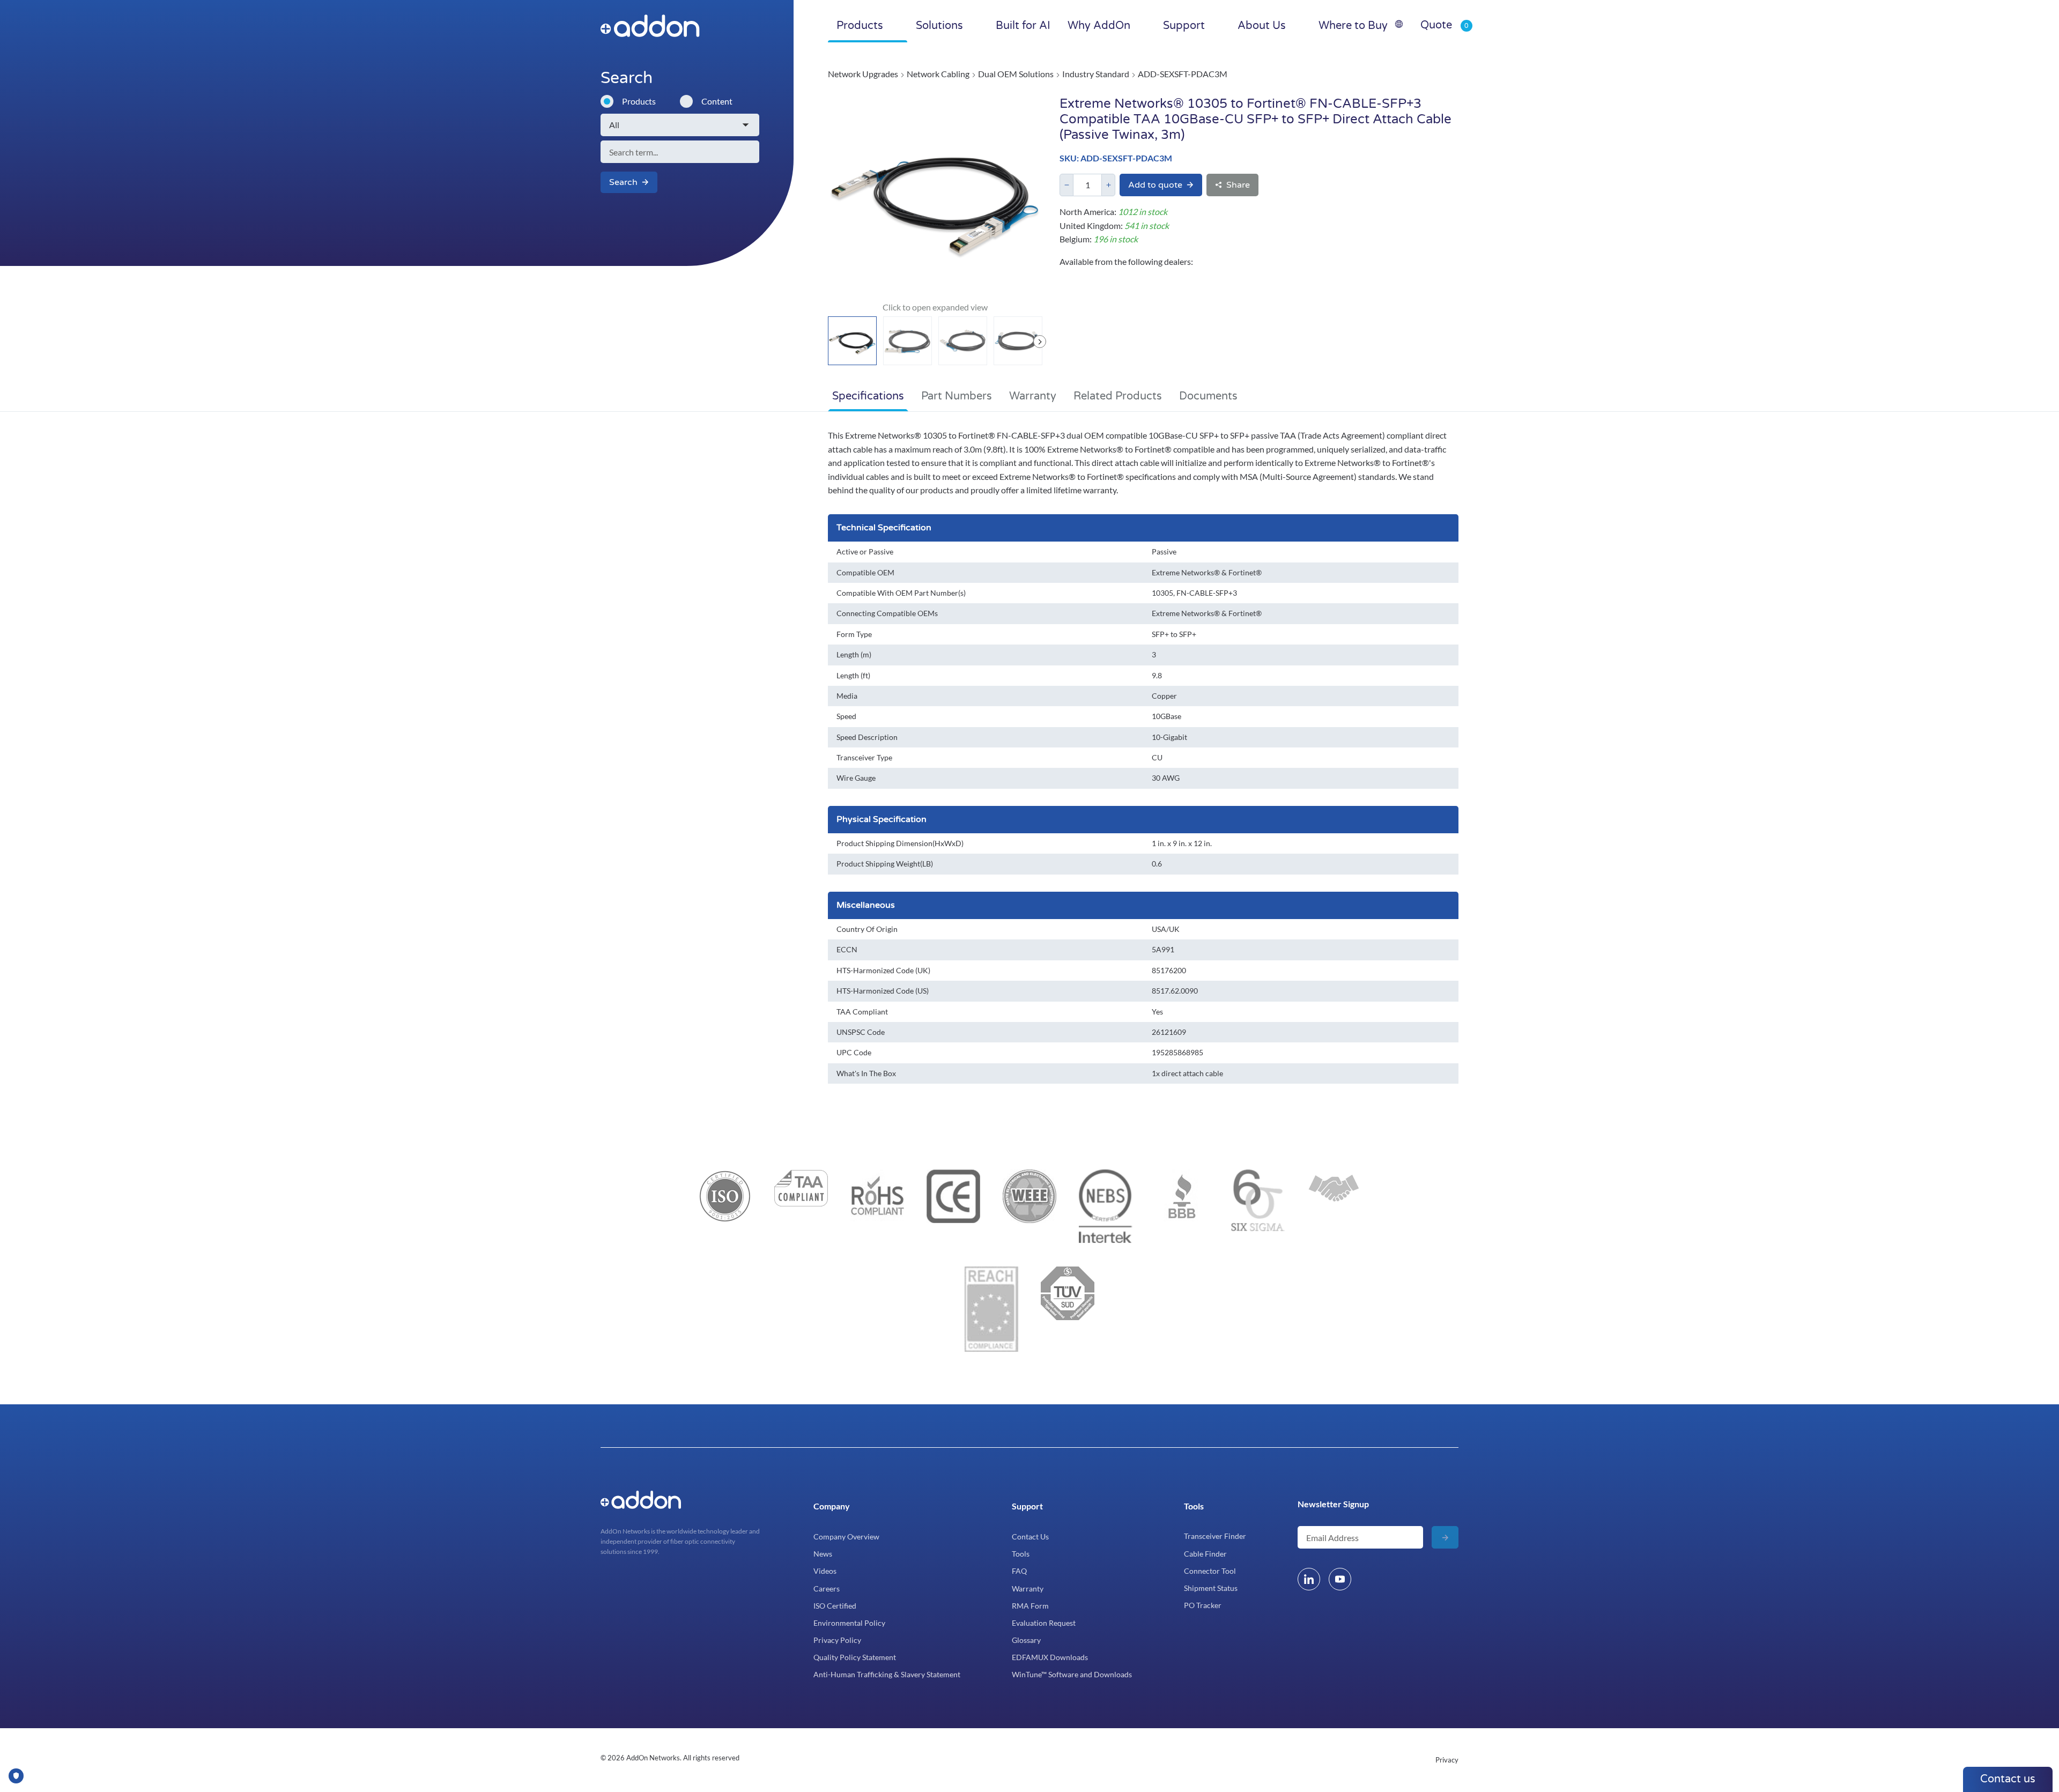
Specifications (868, 396)
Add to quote (1155, 185)
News (823, 1554)
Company (832, 1506)
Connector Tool (1210, 1571)
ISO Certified (835, 1606)
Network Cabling (938, 74)
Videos (825, 1571)
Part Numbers (957, 396)
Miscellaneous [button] (866, 905)
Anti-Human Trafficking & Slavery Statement (887, 1674)
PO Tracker (1203, 1605)
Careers (827, 1589)
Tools (1021, 1554)
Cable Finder (1205, 1554)
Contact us (2008, 1779)
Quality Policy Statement (855, 1657)
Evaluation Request (1044, 1623)
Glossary (1026, 1640)
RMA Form (1030, 1606)
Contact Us (1030, 1536)
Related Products (1118, 396)
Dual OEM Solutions (1016, 74)
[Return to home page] (672, 26)
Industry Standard (1096, 74)
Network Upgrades (863, 74)
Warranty (1033, 396)
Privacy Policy (837, 1640)
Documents (1208, 396)
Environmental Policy (849, 1623)
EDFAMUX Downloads (1050, 1657)
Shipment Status (1211, 1588)
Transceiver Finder (1215, 1536)
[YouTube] (1340, 1579)
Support (1027, 1506)
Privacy (1447, 1760)
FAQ (1019, 1571)
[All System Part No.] (680, 125)
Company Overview (846, 1536)
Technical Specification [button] (884, 528)
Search (623, 182)
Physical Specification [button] (882, 819)
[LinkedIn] (1309, 1579)
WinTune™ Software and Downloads (1072, 1674)
